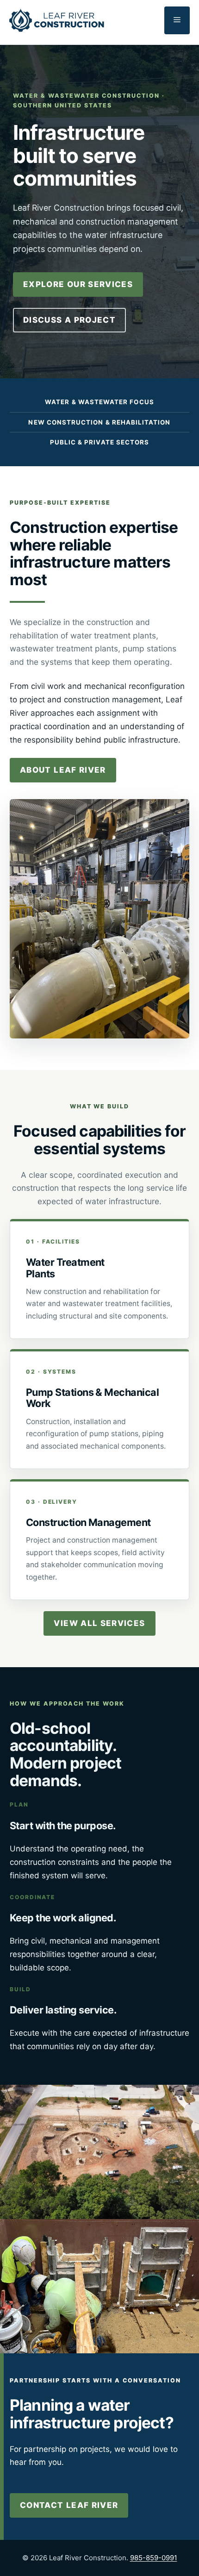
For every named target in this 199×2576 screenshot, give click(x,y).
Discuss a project (69, 320)
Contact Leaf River (69, 2505)
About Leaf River (63, 770)
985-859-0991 (154, 2558)
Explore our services (78, 284)
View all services (99, 1623)
